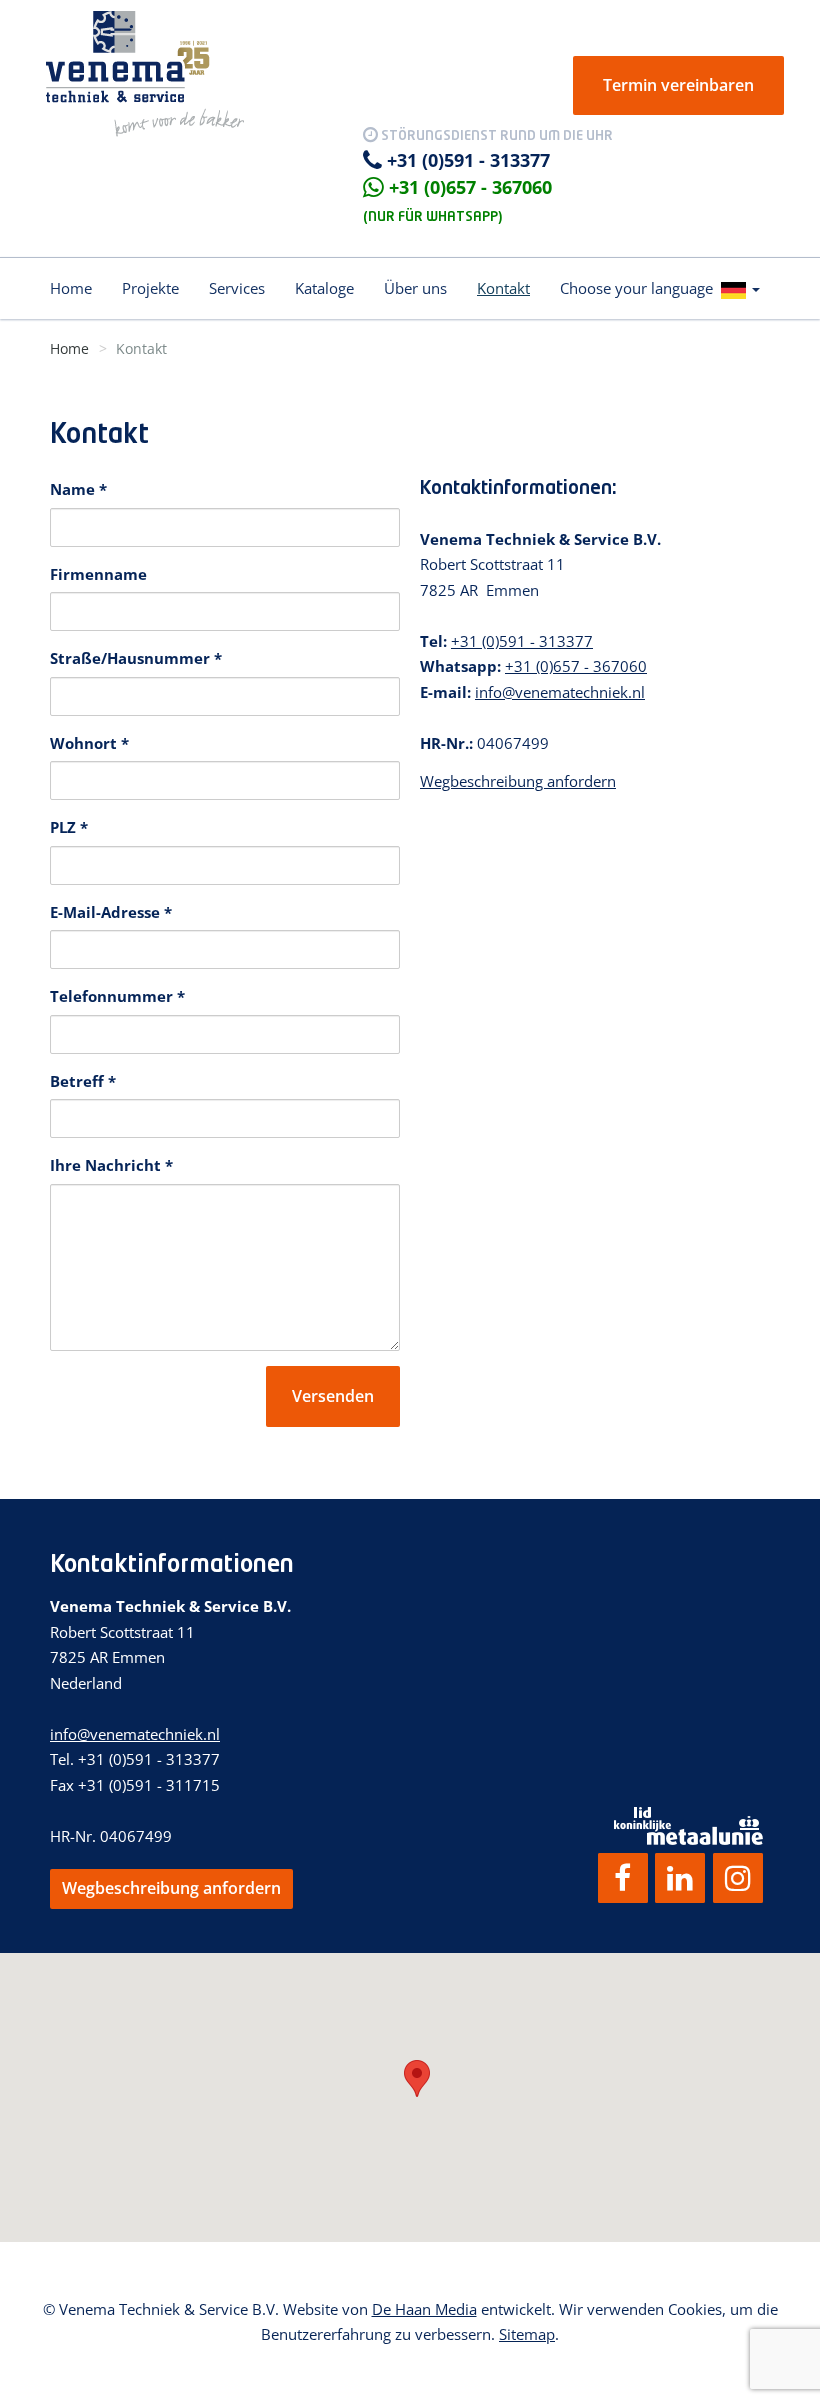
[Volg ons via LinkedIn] (680, 1878)
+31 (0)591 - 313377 (468, 160)
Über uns (415, 288)
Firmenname (98, 574)
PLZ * (69, 827)
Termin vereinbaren (678, 85)
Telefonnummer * (117, 996)
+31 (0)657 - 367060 (470, 187)
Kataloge (324, 288)
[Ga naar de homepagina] (145, 72)
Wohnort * (89, 743)
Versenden (333, 1396)
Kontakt (503, 288)
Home (71, 288)
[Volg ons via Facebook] (623, 1878)
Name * (78, 489)
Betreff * (83, 1081)
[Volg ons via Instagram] (738, 1878)
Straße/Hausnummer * (136, 658)
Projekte (150, 288)
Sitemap (527, 2334)
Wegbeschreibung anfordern (518, 781)
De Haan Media (424, 2309)
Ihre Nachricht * (111, 1165)
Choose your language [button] (640, 288)
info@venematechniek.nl (560, 692)
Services (237, 288)
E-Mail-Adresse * (111, 912)
